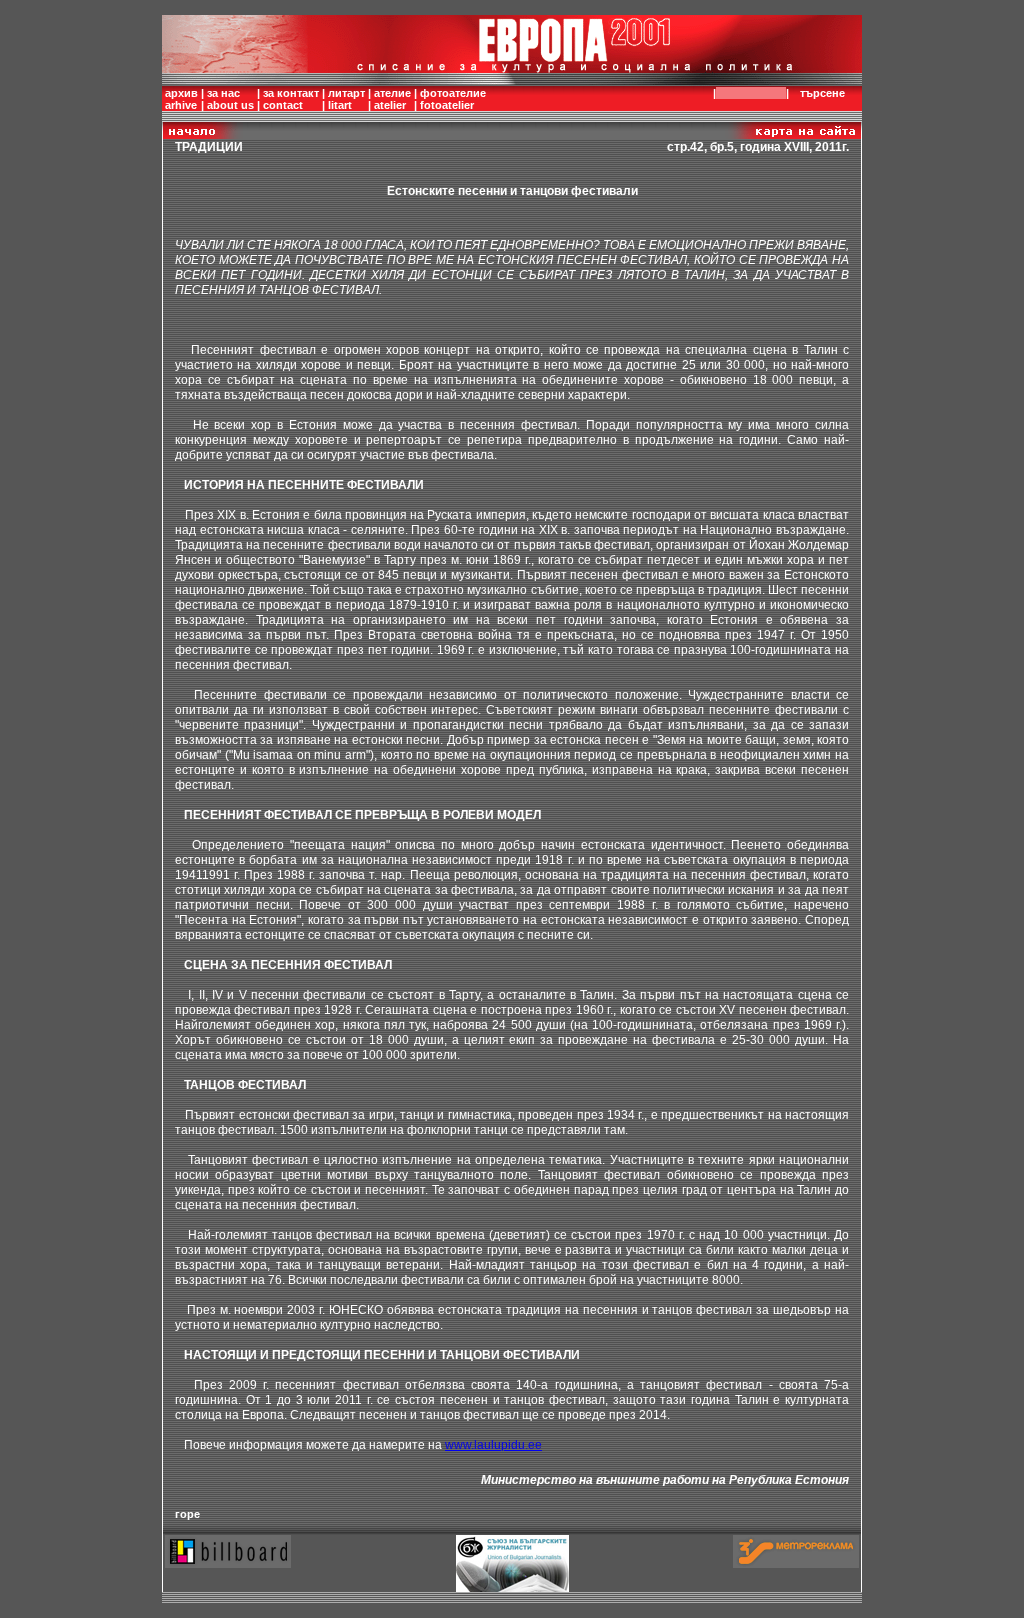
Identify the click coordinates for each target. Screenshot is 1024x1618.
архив (181, 93)
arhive (181, 105)
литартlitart (346, 99)
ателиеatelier (392, 99)
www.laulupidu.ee (493, 1445)
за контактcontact (291, 99)
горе (187, 1514)
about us (230, 105)
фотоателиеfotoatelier (453, 99)
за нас (223, 93)
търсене (822, 93)
